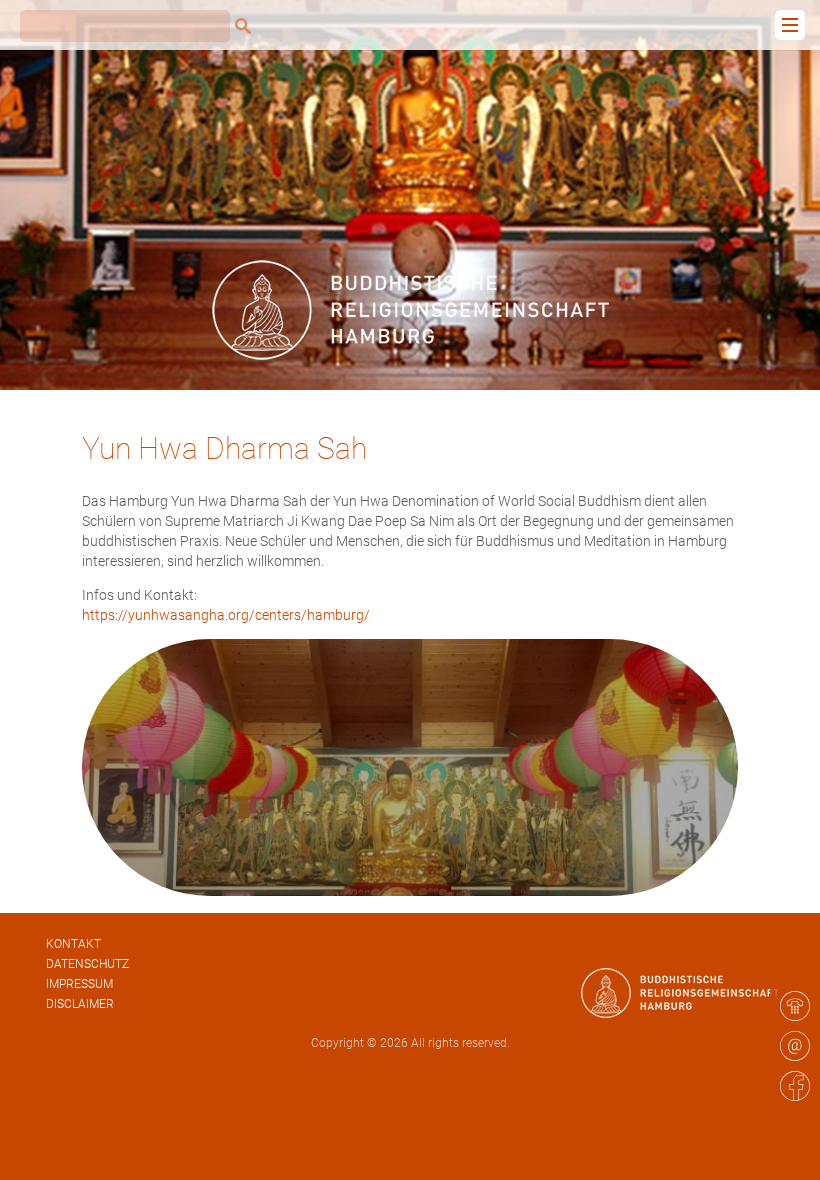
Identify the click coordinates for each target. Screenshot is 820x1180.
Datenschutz (87, 964)
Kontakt (73, 944)
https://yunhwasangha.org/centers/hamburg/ (226, 615)
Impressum (79, 984)
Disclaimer (80, 1004)
